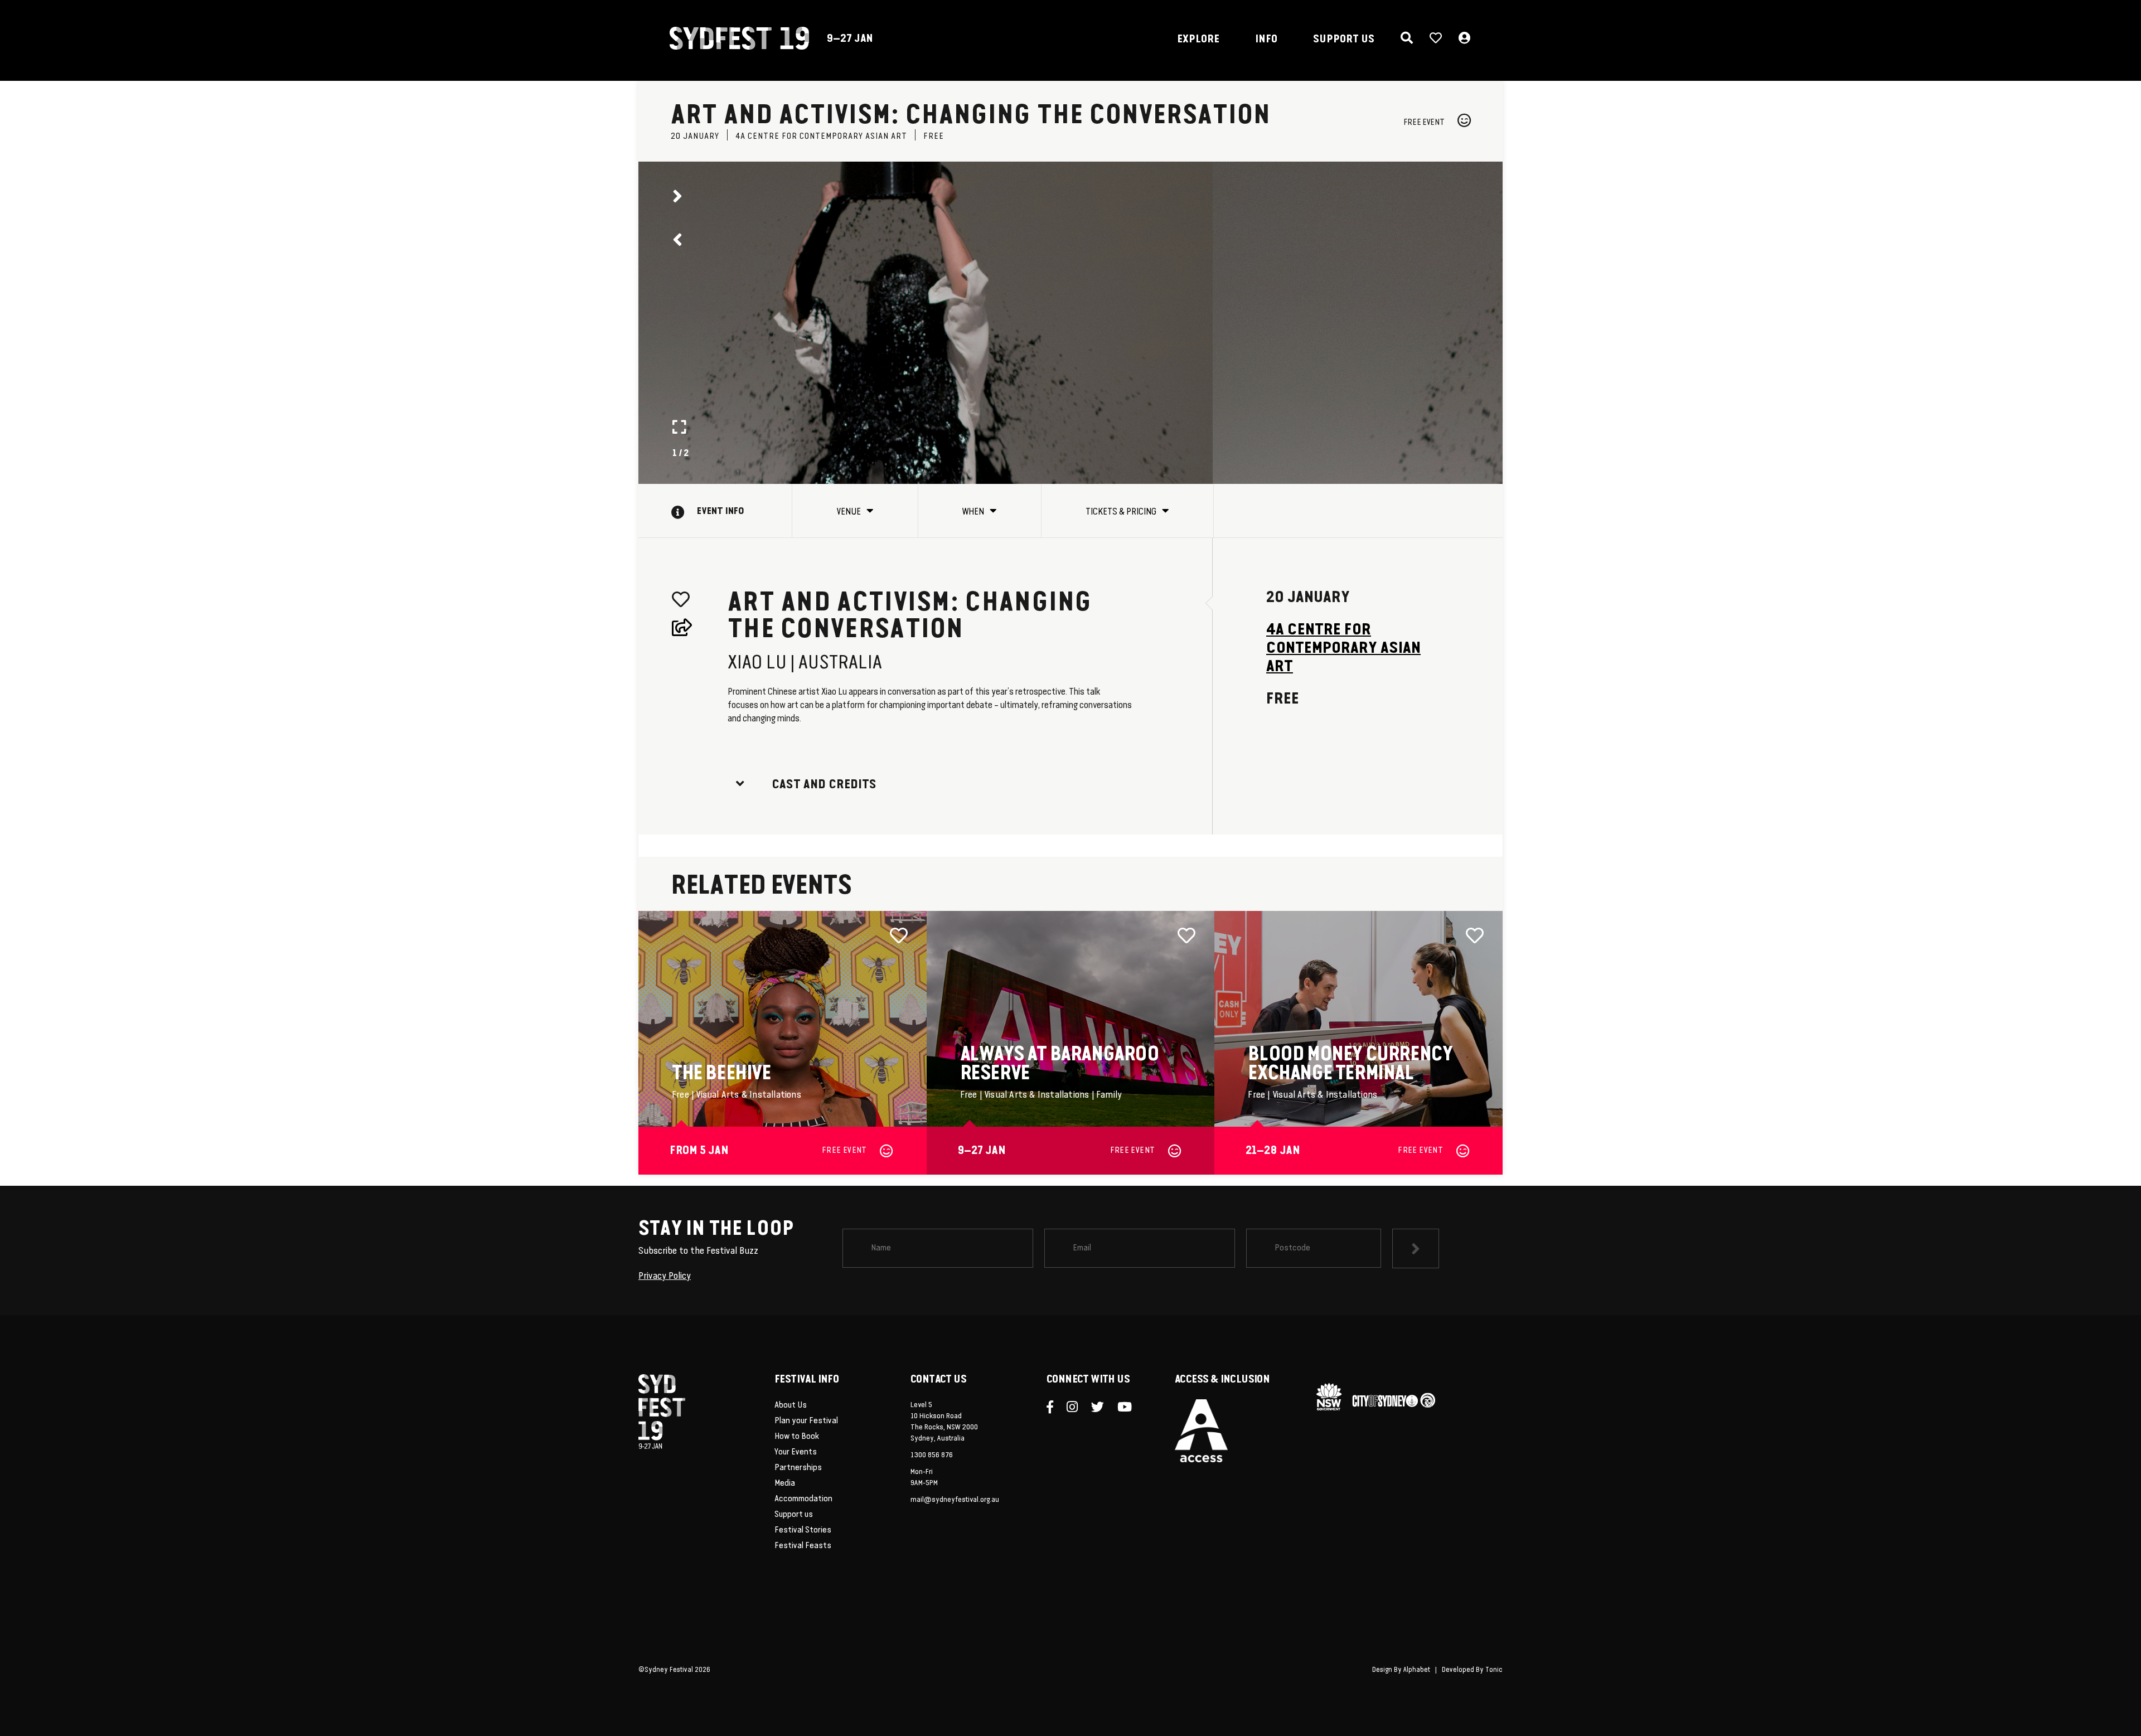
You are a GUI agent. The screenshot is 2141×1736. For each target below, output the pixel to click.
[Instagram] (1077, 1408)
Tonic (1494, 1670)
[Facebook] (1055, 1408)
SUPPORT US (1344, 40)
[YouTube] (1130, 1408)
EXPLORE (1198, 40)
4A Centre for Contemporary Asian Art (1343, 649)
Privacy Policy (665, 1276)
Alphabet (1417, 1670)
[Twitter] (1103, 1408)
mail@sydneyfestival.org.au (955, 1500)
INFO (1266, 40)
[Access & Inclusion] (1201, 1430)
